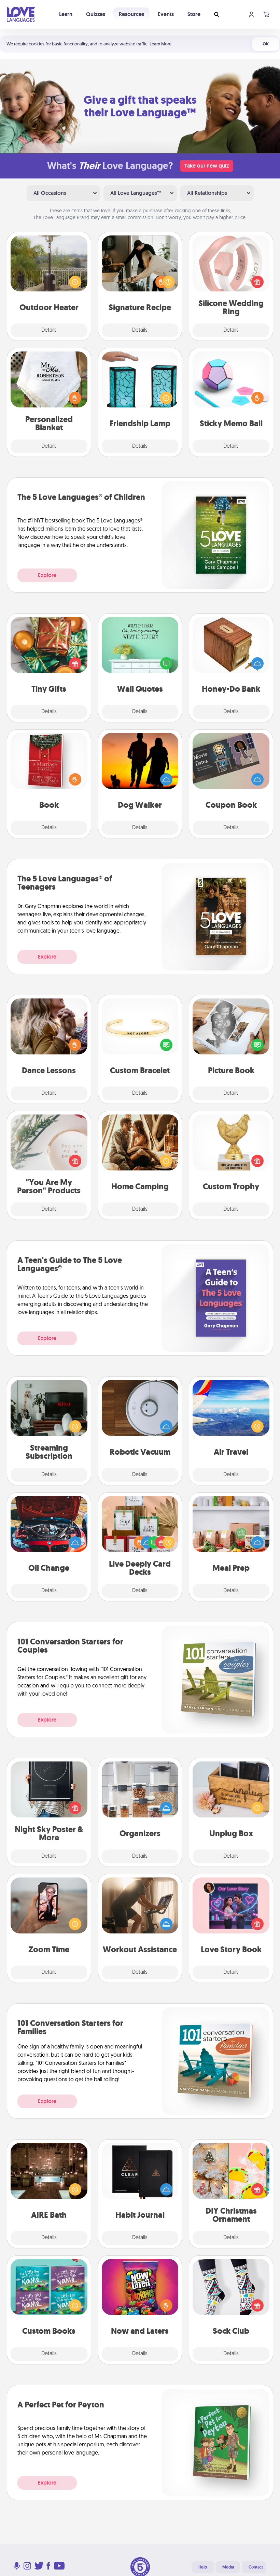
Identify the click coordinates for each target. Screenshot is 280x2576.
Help (203, 2567)
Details (49, 330)
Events (166, 14)
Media (228, 2567)
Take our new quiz (207, 166)
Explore (47, 575)
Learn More (160, 44)
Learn (66, 14)
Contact (256, 2567)
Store (194, 14)
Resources (131, 14)
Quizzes (96, 14)
